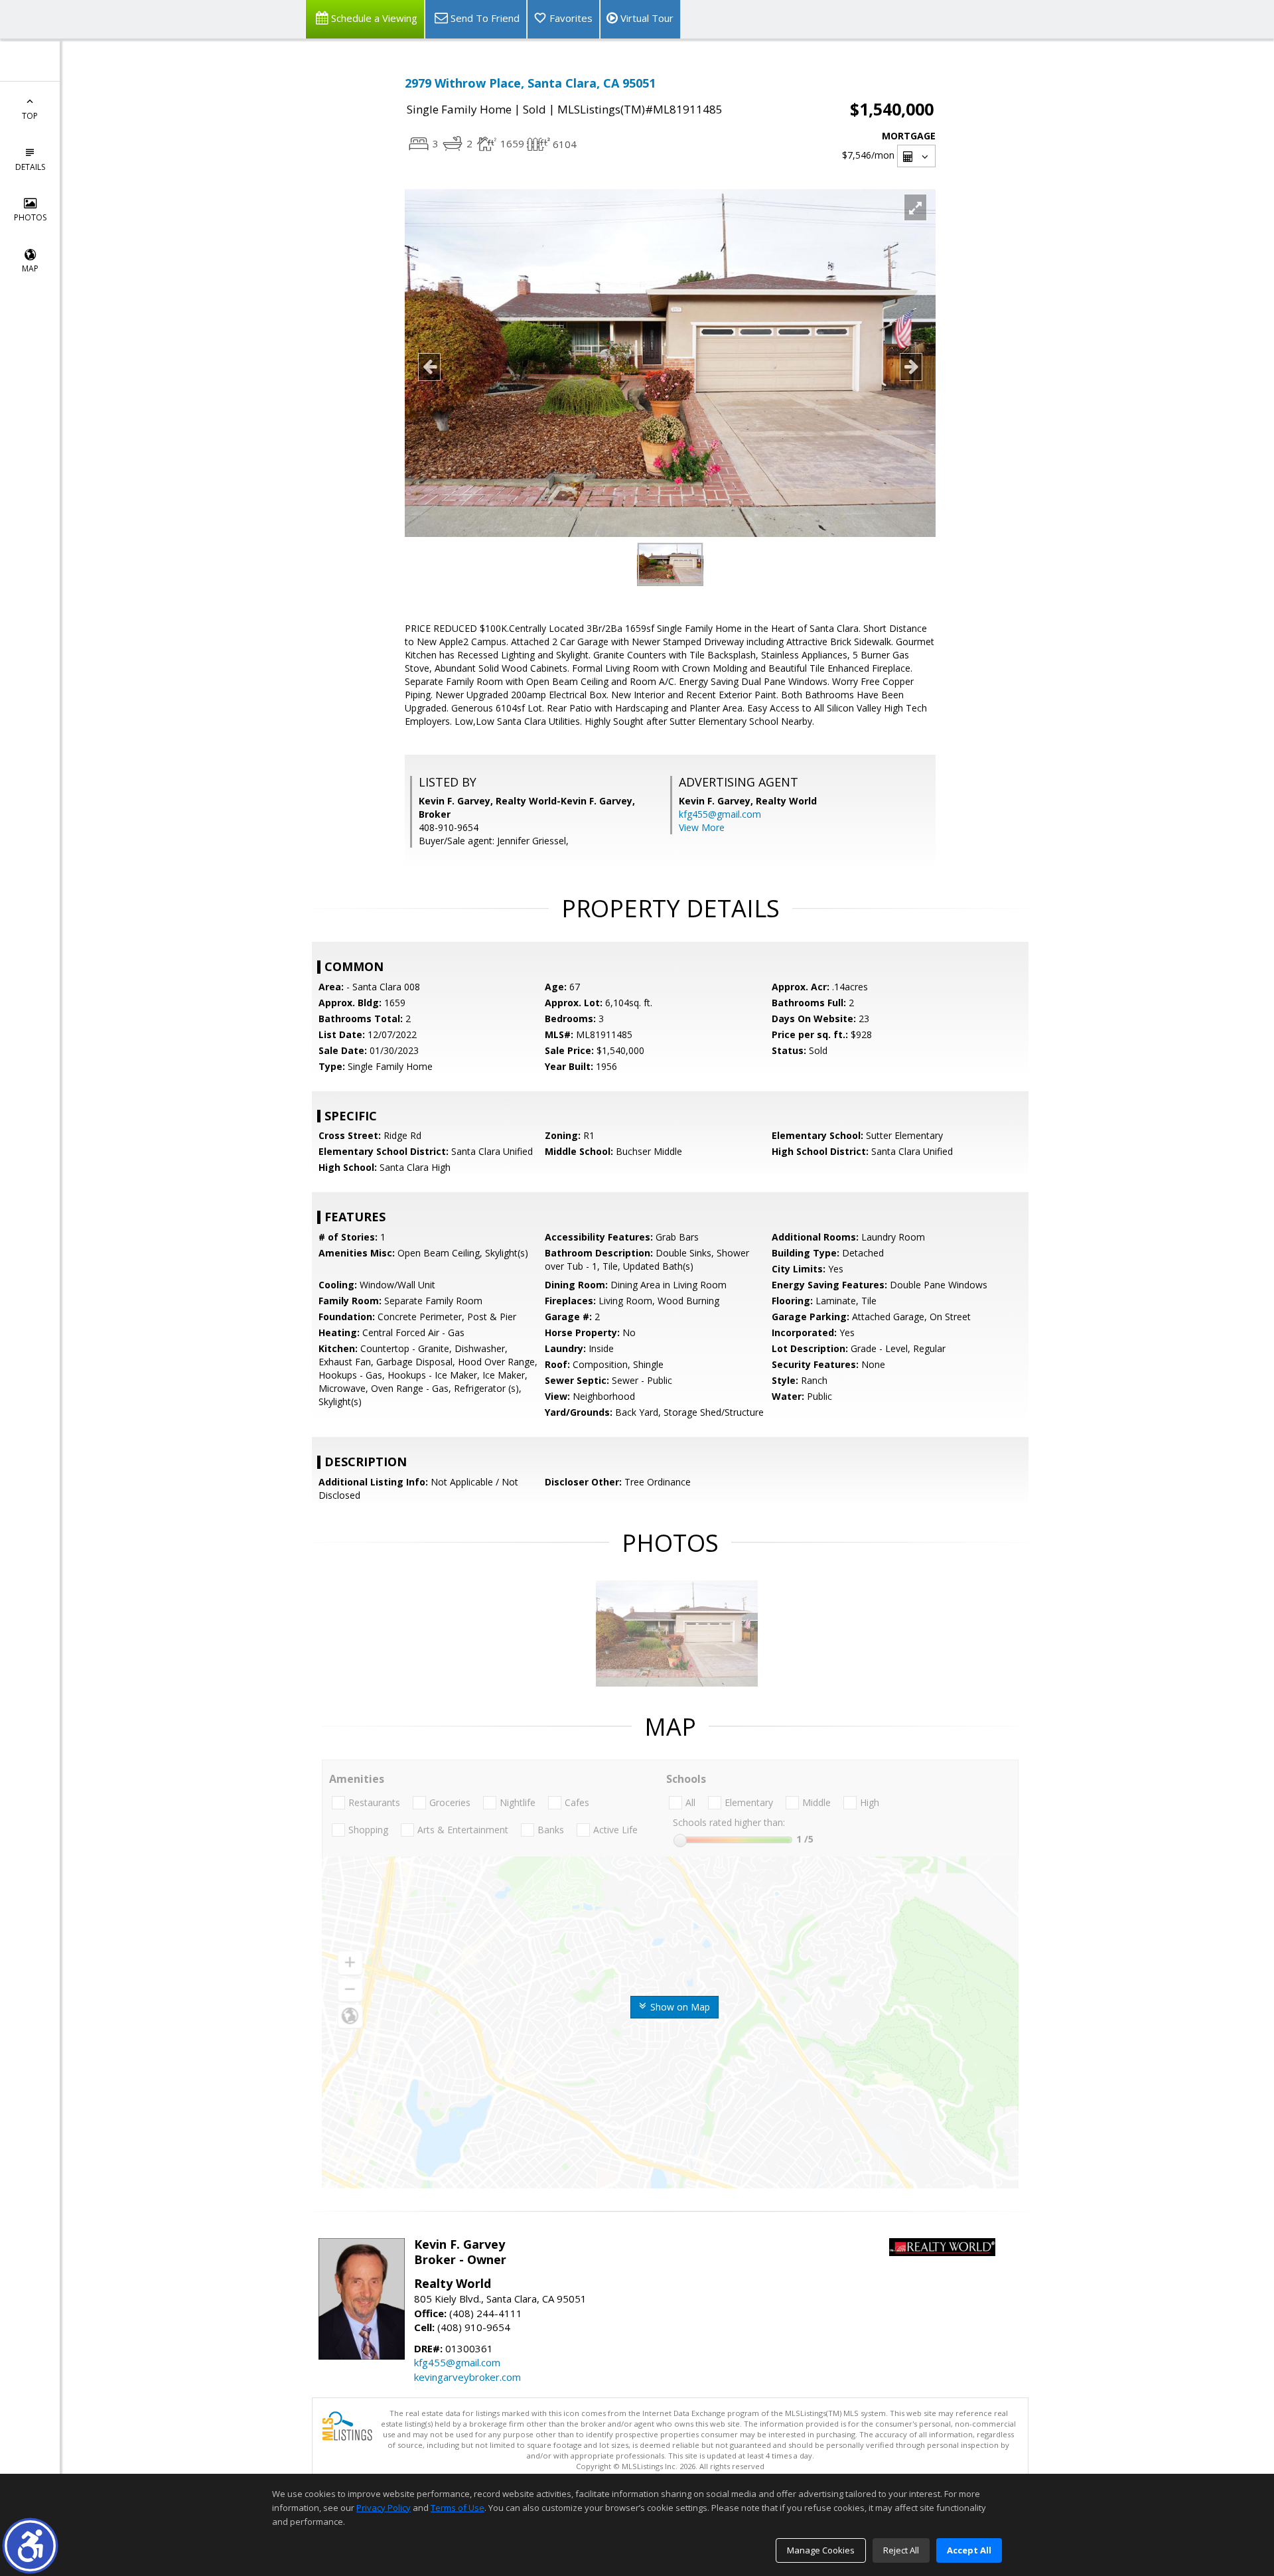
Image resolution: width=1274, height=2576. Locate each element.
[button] (30, 2546)
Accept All (969, 2550)
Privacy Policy (384, 2508)
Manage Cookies (821, 2550)
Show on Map (679, 2007)
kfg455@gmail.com (720, 814)
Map (30, 268)
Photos (30, 217)
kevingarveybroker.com (467, 2377)
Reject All (901, 2550)
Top (30, 116)
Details (30, 167)
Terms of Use (458, 2508)
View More (702, 827)
